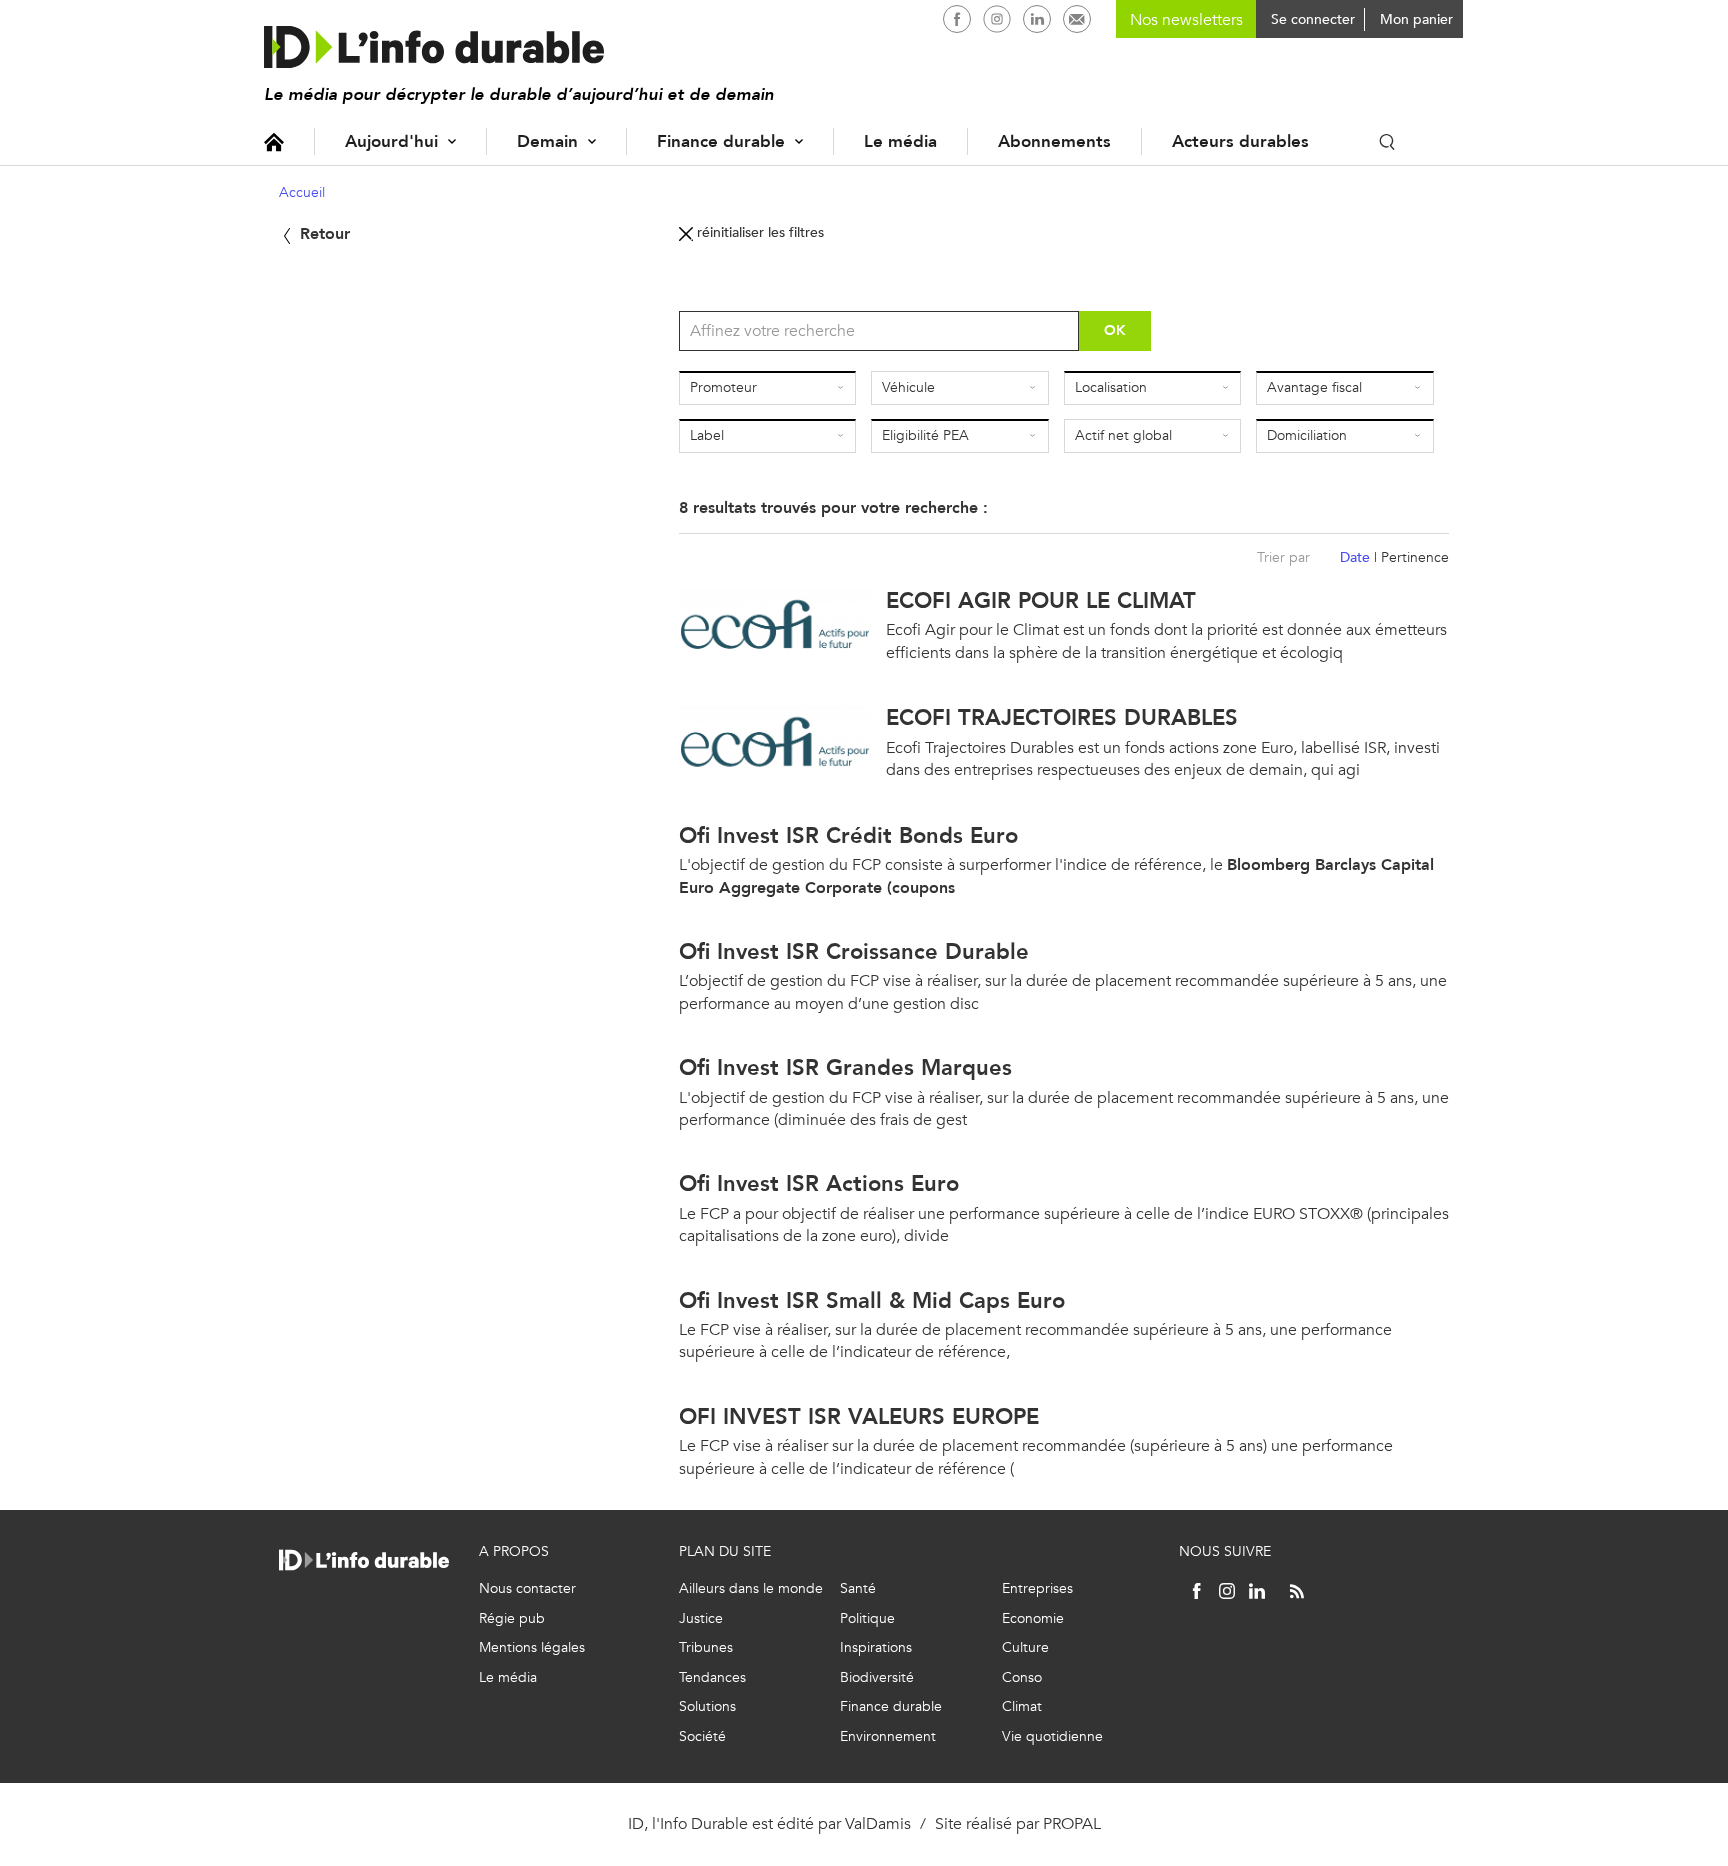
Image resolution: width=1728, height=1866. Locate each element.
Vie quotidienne (1052, 1736)
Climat (1022, 1706)
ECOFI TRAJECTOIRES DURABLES (1062, 717)
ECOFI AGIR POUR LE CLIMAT (1041, 600)
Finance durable (721, 141)
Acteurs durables (1240, 141)
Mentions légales (532, 1647)
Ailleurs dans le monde (751, 1588)
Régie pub (512, 1618)
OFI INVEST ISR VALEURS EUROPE (859, 1416)
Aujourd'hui (391, 141)
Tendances (712, 1677)
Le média (900, 141)
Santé (858, 1588)
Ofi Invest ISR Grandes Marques (845, 1067)
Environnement (888, 1736)
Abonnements (1054, 141)
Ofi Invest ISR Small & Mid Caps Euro (872, 1300)
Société (702, 1736)
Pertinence (1415, 557)
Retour (322, 233)
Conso (1022, 1677)
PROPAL (1072, 1823)
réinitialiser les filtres (758, 232)
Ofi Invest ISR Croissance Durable (854, 951)
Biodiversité (877, 1677)
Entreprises (1037, 1588)
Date (1355, 557)
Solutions (707, 1706)
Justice (701, 1618)
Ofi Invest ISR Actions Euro (819, 1183)
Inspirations (876, 1647)
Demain (547, 141)
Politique (867, 1618)
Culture (1025, 1647)
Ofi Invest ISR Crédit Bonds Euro (848, 835)
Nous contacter (527, 1588)
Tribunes (706, 1647)
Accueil (274, 141)
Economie (1033, 1618)
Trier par (1283, 557)
